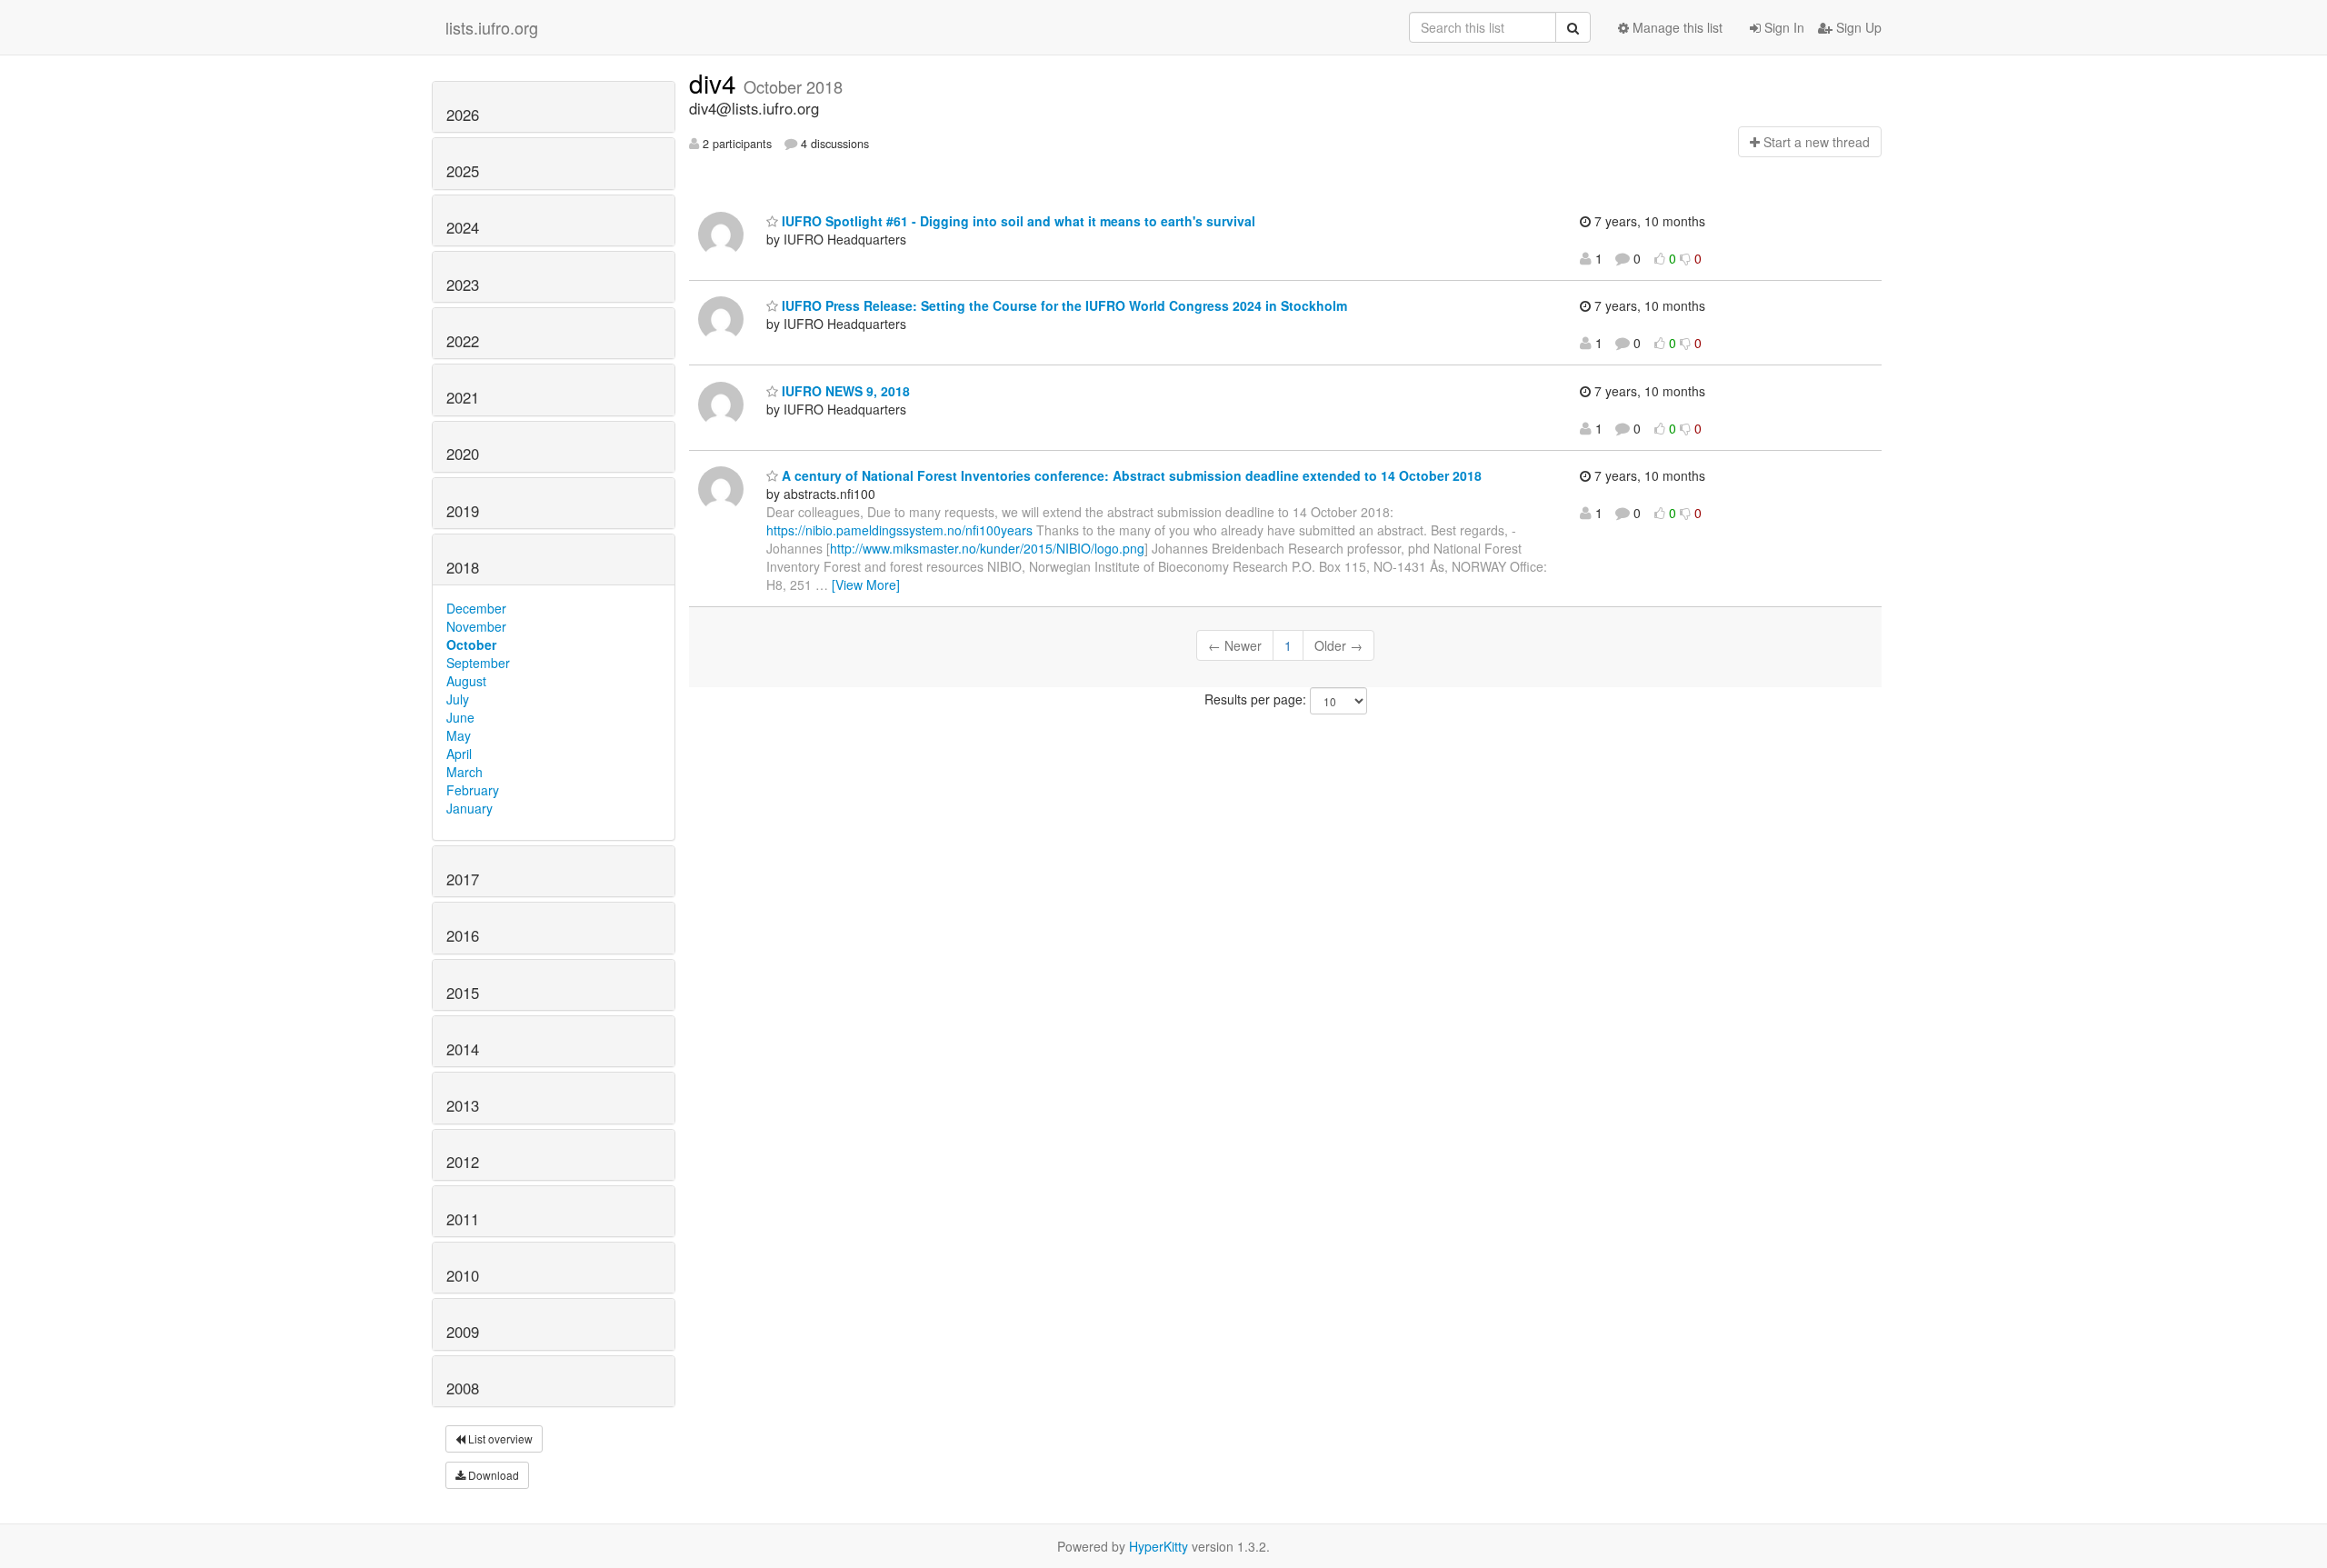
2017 (463, 879)
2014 (463, 1049)
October (471, 644)
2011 (463, 1219)
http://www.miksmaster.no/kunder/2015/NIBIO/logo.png (987, 548)
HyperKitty (1159, 1546)
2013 (463, 1105)
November (476, 626)
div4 (716, 83)
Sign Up (1857, 27)
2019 (463, 511)
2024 (463, 227)
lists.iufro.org (492, 27)
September (478, 663)
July (458, 699)
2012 (463, 1162)
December (476, 608)
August (466, 681)
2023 (463, 285)
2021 (463, 397)
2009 (463, 1332)
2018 (463, 567)
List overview (499, 1438)
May (459, 735)
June (460, 717)
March (464, 772)
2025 (463, 171)
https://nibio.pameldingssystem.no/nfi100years (899, 530)
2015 (463, 993)
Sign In (1783, 27)
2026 (463, 115)
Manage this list (1676, 27)
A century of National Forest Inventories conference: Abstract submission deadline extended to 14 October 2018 (1130, 475)
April (459, 754)
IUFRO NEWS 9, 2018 (844, 391)
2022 (463, 341)
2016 (463, 935)
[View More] (866, 584)
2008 (463, 1388)
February (473, 790)
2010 (463, 1275)
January (469, 808)
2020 (463, 454)
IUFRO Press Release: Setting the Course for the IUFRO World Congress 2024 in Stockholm (1063, 305)
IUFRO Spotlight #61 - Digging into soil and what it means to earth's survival (1017, 221)
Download (492, 1475)
